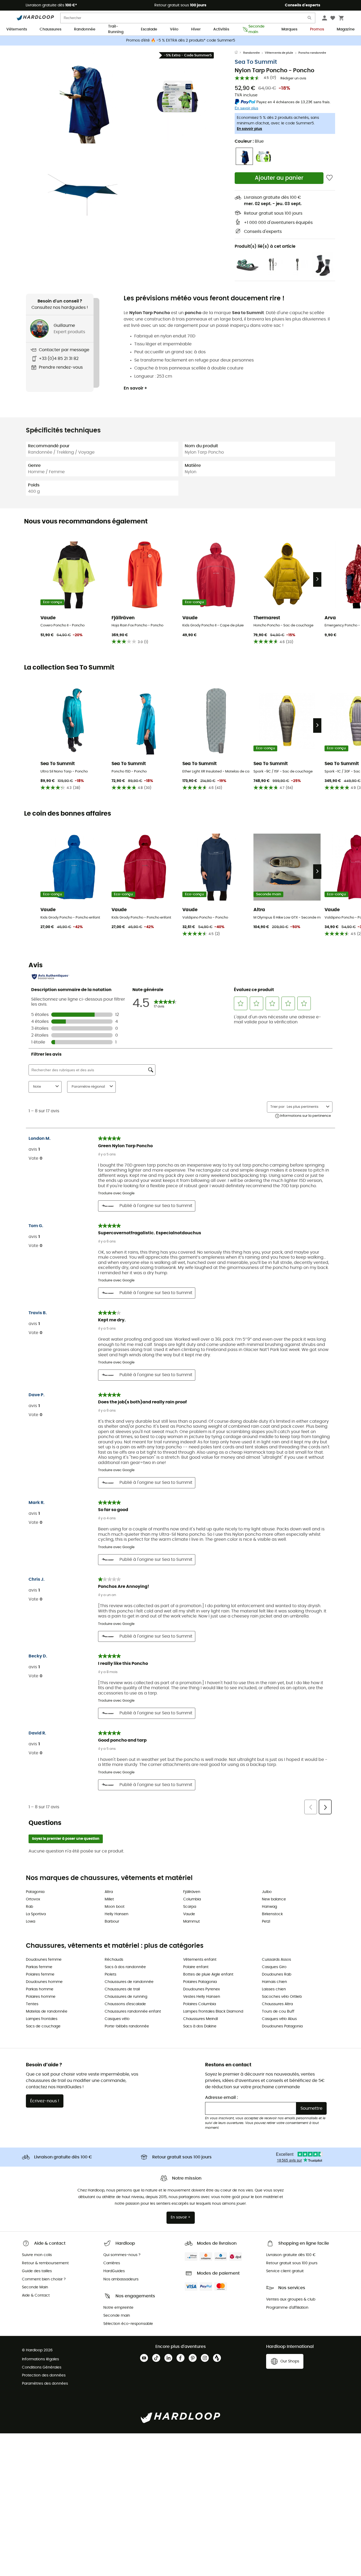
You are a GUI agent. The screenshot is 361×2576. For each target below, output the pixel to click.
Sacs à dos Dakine (200, 2026)
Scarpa (190, 1907)
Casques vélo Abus (279, 2019)
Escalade (149, 29)
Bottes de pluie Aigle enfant (208, 1974)
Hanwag (269, 1907)
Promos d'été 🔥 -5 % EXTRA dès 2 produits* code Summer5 (181, 40)
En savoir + (135, 388)
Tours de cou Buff (278, 2012)
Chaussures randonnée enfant (133, 2012)
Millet (109, 1899)
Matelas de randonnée (47, 2012)
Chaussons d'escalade (125, 2004)
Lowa (31, 1922)
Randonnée (85, 29)
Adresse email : (221, 2098)
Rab (29, 1907)
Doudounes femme (44, 1960)
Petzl (266, 1922)
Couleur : (249, 141)
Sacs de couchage (43, 2026)
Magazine (346, 29)
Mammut (191, 1922)
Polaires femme (40, 1974)
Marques (289, 29)
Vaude (189, 1914)
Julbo (267, 1892)
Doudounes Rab (277, 1974)
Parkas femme (39, 1967)
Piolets (110, 1974)
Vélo (174, 29)
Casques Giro (274, 1967)
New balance (274, 1899)
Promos (317, 29)
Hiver (196, 29)
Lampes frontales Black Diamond (213, 2012)
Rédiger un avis (293, 78)
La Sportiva (36, 1914)
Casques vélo (117, 2019)
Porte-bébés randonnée (127, 2026)
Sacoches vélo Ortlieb (282, 1997)
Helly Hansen (117, 1914)
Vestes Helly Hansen (202, 1997)
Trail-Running (116, 30)
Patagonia (35, 1892)
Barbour (112, 1922)
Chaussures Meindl (200, 2019)
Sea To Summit (256, 62)
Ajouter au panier (279, 178)
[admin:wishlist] (329, 178)
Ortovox (33, 1899)
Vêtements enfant (200, 1960)
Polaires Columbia (200, 2004)
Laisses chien (274, 1989)
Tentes (32, 2004)
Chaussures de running (126, 1997)
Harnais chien (274, 1982)
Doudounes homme (44, 1982)
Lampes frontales (42, 2019)
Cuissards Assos (276, 1960)
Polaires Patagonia (200, 1982)
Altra (109, 1892)
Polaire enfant (196, 1967)
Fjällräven (192, 1892)
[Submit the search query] (310, 19)
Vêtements (17, 29)
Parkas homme (40, 1989)
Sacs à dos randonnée (125, 1967)
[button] (83, 97)
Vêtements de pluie (279, 53)
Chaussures (50, 29)
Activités (221, 29)
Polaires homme (41, 1997)
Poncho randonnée (312, 53)
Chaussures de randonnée (129, 1982)
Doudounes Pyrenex (202, 1989)
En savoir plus (249, 129)
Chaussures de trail (122, 1989)
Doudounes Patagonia (282, 2026)
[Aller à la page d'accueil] (239, 53)
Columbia (192, 1899)
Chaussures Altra (277, 2004)
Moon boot (115, 1907)
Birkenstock (272, 1914)
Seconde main (256, 30)
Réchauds (114, 1960)
